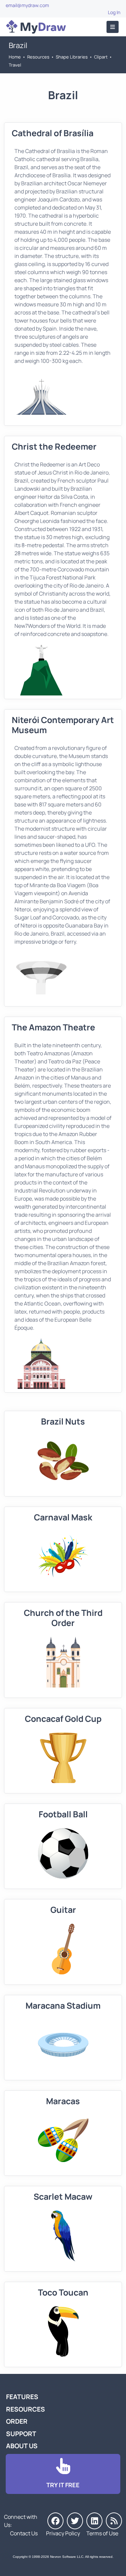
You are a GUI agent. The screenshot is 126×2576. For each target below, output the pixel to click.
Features (22, 2397)
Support (21, 2434)
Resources (38, 57)
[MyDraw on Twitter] (75, 2521)
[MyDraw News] (114, 2521)
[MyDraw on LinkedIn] (94, 2521)
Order (17, 2421)
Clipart (101, 57)
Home (15, 57)
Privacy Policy (63, 2533)
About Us (22, 2446)
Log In (114, 12)
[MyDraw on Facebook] (55, 2521)
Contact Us (24, 2533)
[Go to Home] (36, 27)
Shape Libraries (72, 57)
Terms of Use (102, 2533)
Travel (15, 65)
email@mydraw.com (27, 5)
